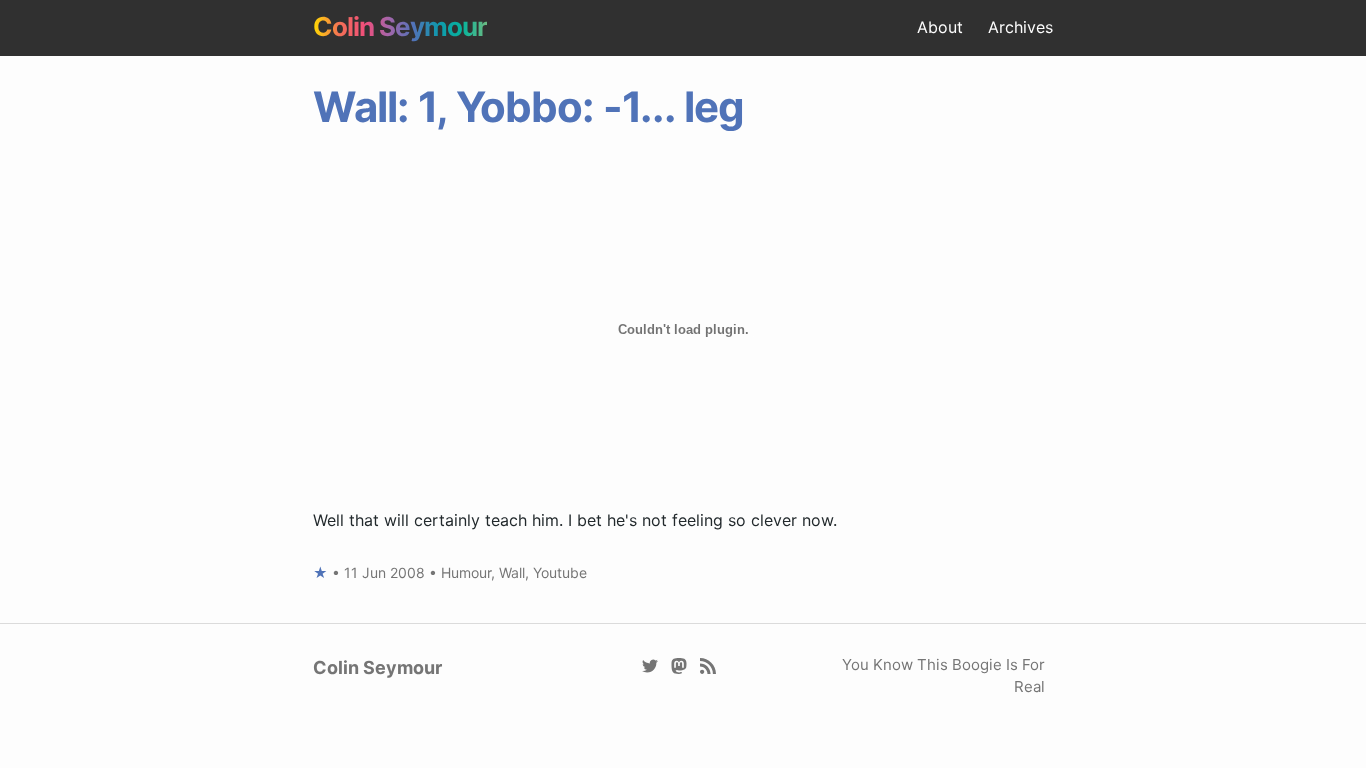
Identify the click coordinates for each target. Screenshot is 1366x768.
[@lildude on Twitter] (650, 664)
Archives (1020, 27)
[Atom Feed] (708, 664)
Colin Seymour (400, 26)
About (940, 27)
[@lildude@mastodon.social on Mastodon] (679, 664)
